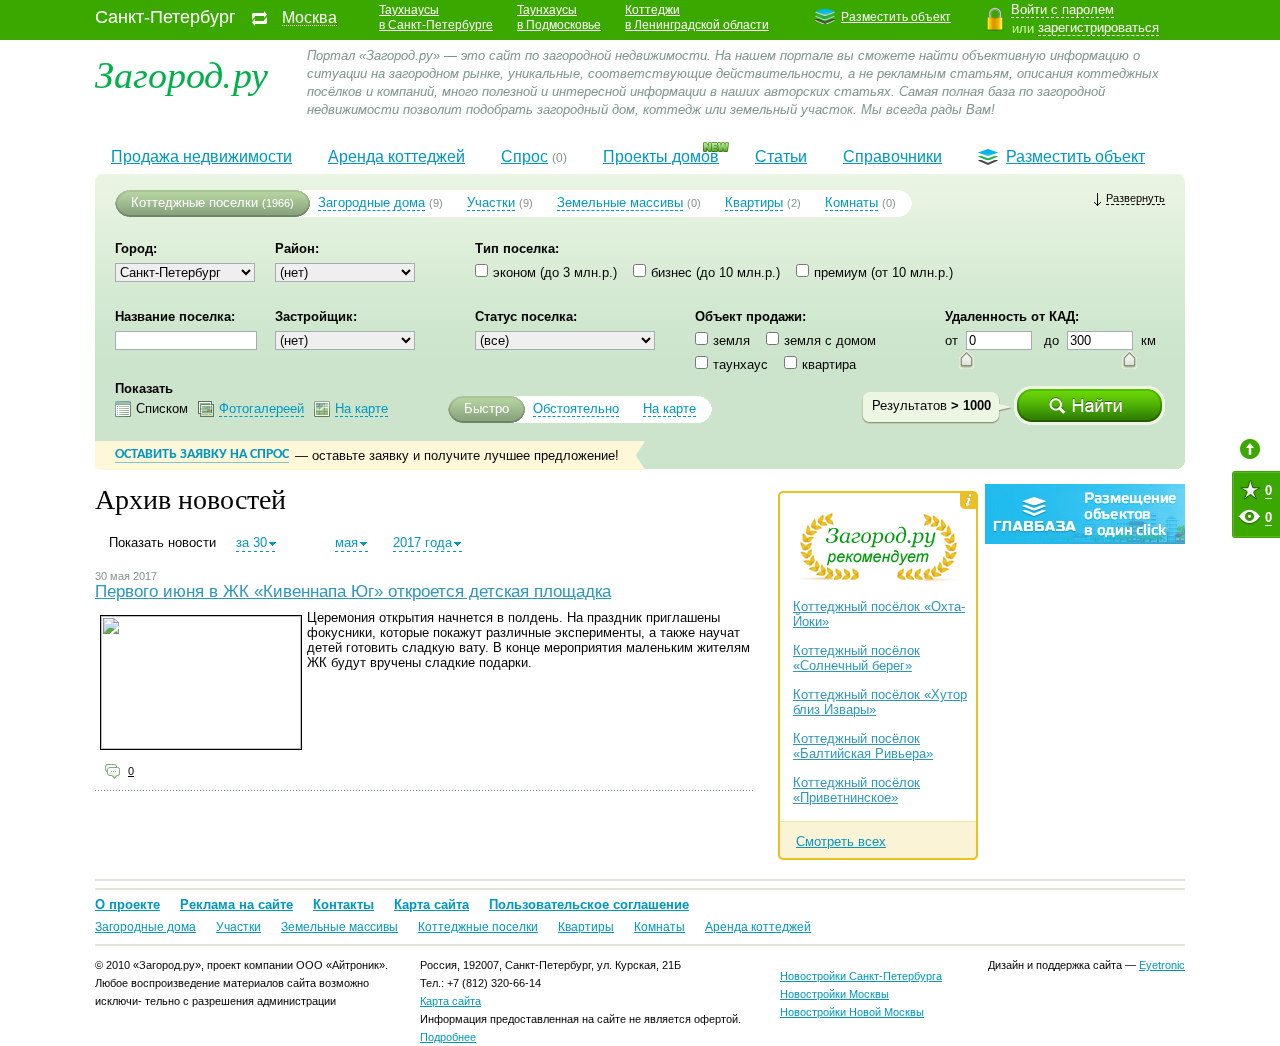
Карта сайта (431, 904)
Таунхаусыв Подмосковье (559, 17)
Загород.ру (181, 72)
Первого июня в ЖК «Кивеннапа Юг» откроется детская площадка (353, 591)
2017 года (422, 542)
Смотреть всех (841, 841)
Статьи (781, 156)
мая (346, 542)
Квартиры (754, 202)
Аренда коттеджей (396, 156)
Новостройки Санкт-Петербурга (861, 976)
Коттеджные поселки (194, 202)
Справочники (892, 156)
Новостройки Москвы (834, 994)
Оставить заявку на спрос (202, 454)
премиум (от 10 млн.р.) (883, 272)
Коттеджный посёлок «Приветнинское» (856, 790)
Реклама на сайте (236, 904)
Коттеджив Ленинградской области (697, 17)
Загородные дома (371, 202)
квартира (829, 364)
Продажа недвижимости (201, 156)
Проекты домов (661, 156)
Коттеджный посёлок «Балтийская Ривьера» (863, 746)
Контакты (343, 904)
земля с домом (830, 340)
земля (731, 340)
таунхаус (740, 364)
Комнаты (851, 202)
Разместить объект (896, 17)
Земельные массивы (620, 202)
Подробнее (448, 1037)
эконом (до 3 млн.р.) (555, 272)
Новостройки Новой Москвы (852, 1012)
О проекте (127, 904)
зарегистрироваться (1098, 27)
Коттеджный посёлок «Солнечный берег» (856, 658)
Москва (309, 18)
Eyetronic (1162, 965)
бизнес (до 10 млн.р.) (715, 272)
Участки (491, 202)
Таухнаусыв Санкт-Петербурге (436, 17)
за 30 (251, 542)
